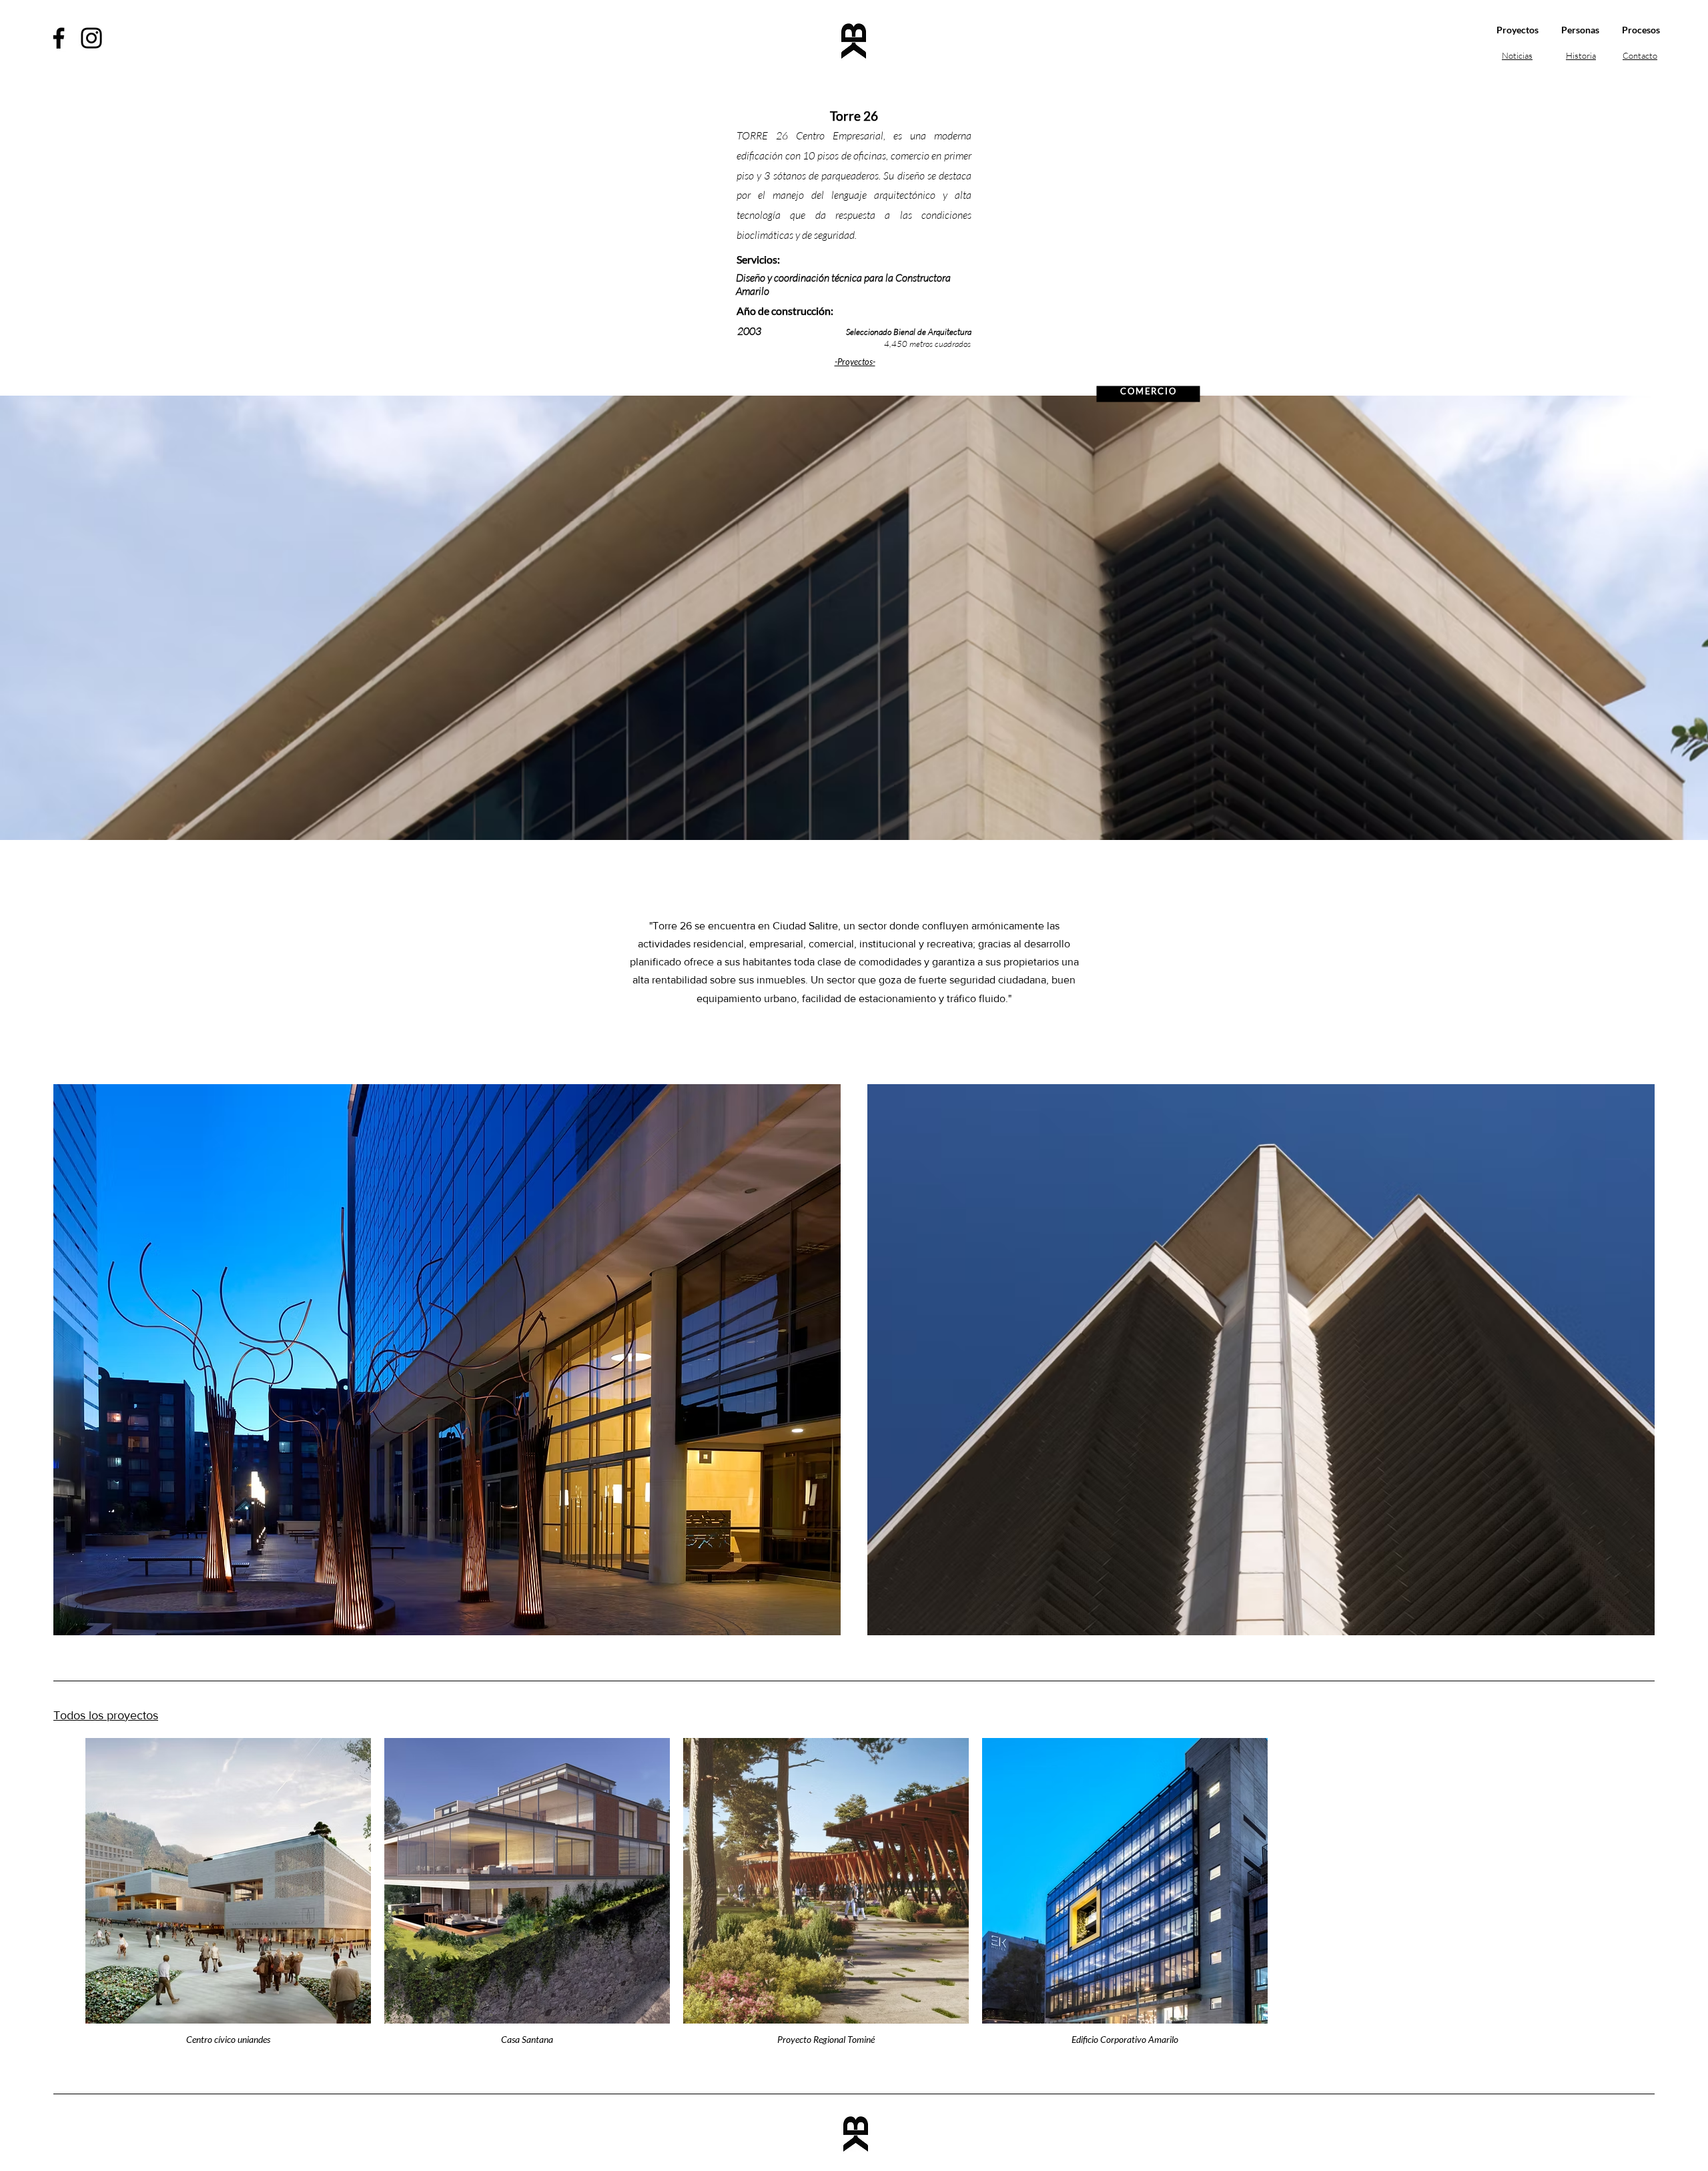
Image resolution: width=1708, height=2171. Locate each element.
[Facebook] (59, 38)
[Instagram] (91, 38)
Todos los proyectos (106, 1715)
